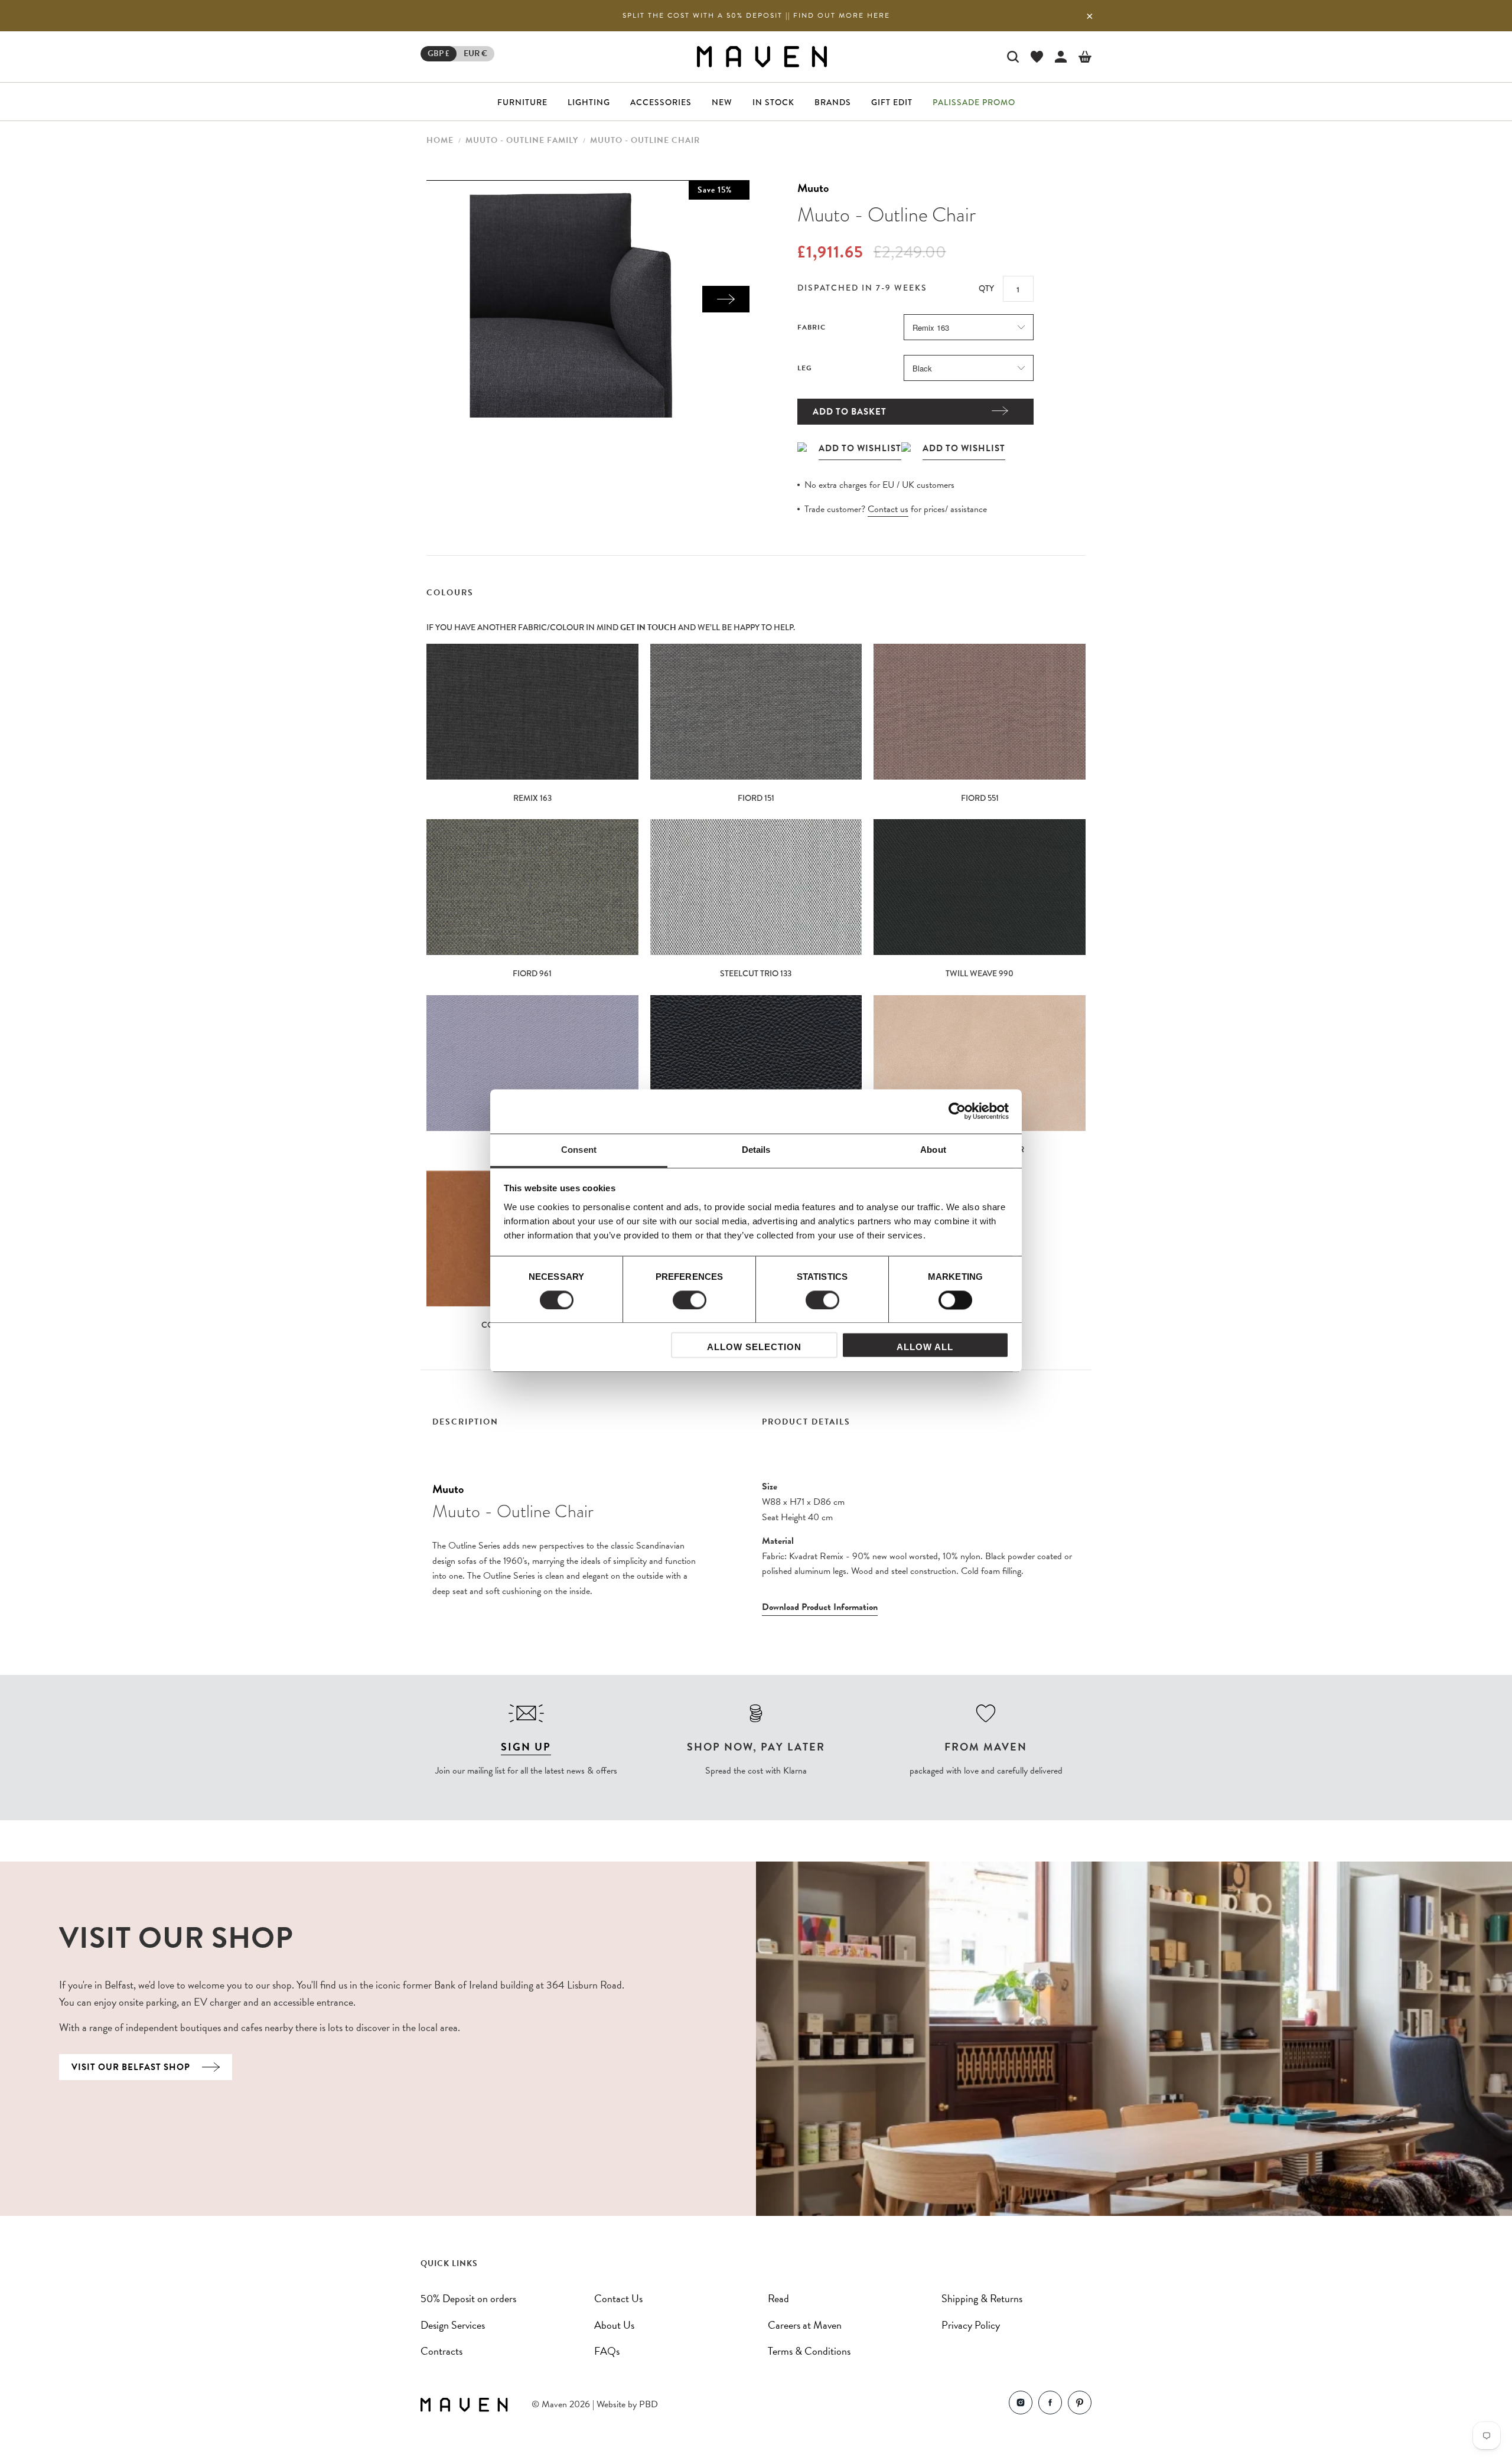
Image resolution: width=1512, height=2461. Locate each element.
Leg (805, 368)
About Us (614, 2325)
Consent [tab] (579, 1150)
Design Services (453, 2325)
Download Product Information (820, 1607)
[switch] (690, 1300)
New (722, 102)
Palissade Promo (974, 102)
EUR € (475, 53)
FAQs (607, 2351)
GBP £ (439, 53)
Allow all (925, 1347)
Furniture (522, 102)
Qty (986, 288)
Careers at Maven (805, 2325)
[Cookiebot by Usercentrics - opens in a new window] (957, 1111)
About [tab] (933, 1150)
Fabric (812, 327)
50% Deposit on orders (468, 2298)
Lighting (589, 102)
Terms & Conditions (809, 2351)
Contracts (441, 2351)
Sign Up (526, 1747)
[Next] (726, 299)
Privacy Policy (971, 2325)
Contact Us (618, 2298)
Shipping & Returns (982, 2298)
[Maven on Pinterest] (1080, 2405)
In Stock (773, 102)
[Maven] (762, 56)
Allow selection (754, 1347)
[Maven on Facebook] (1050, 2405)
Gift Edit (892, 102)
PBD (649, 2404)
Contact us (888, 509)
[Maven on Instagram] (1021, 2405)
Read (778, 2298)
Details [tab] (756, 1150)
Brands (833, 102)
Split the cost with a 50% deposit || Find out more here (756, 15)
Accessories (661, 102)
